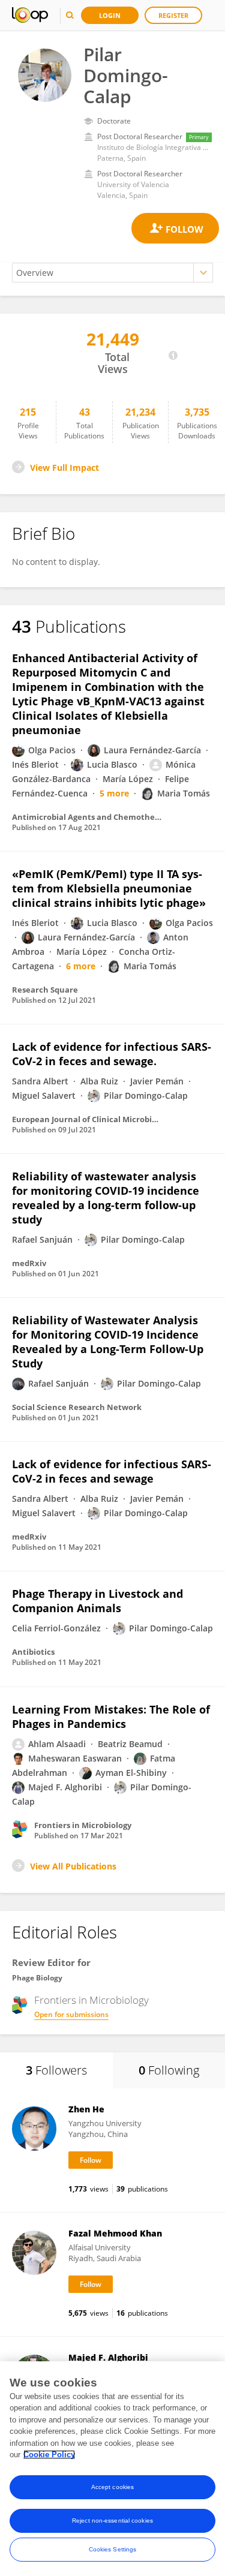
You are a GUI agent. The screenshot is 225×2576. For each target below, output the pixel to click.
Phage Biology (37, 1978)
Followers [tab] (56, 2070)
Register (173, 15)
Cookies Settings (113, 2549)
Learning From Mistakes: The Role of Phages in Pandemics (111, 1717)
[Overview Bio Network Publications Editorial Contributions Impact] (112, 273)
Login (110, 15)
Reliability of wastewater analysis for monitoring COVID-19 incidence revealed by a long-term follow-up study (106, 1198)
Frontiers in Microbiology (91, 2000)
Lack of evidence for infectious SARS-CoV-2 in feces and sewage (112, 1471)
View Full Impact (64, 468)
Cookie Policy (49, 2455)
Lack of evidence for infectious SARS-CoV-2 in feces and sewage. (112, 1054)
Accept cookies (112, 2487)
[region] (112, 2469)
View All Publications (73, 1866)
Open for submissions (71, 2014)
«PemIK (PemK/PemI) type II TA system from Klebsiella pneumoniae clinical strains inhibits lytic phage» (109, 888)
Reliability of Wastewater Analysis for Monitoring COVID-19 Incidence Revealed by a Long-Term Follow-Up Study (108, 1342)
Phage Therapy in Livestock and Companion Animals (97, 1601)
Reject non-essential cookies (112, 2521)
